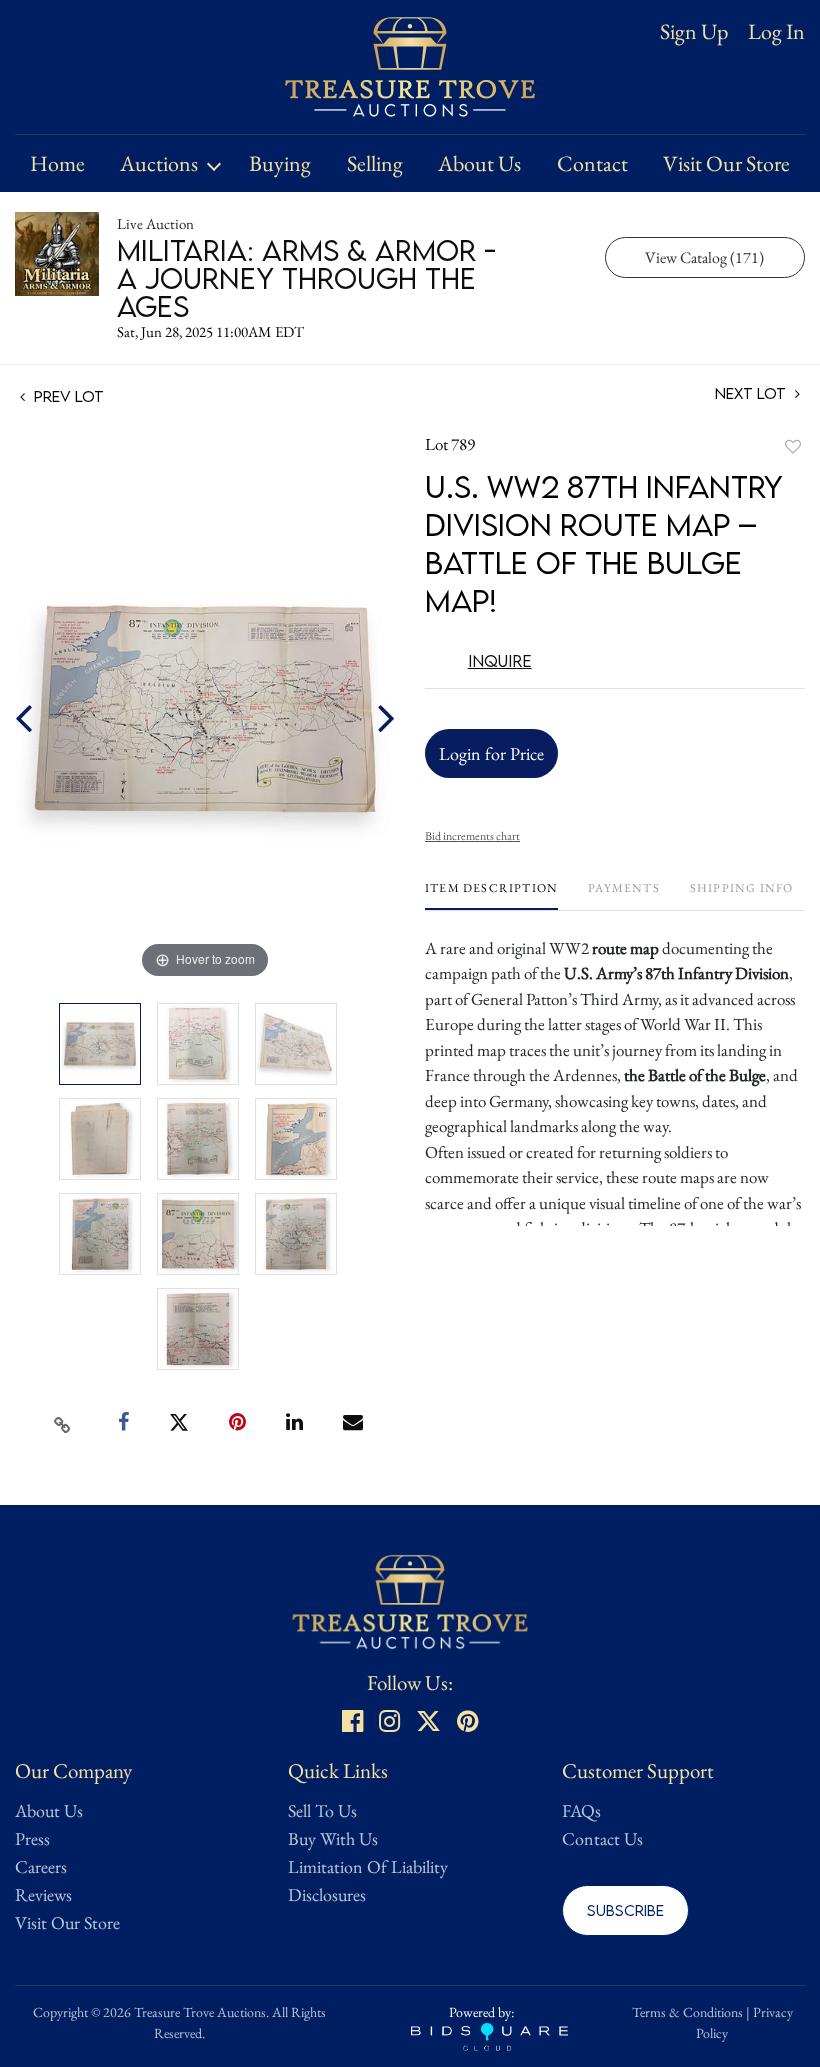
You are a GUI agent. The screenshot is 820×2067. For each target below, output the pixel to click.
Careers (41, 1866)
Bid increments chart (472, 836)
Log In (776, 32)
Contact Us (602, 1838)
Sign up (694, 31)
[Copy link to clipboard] (63, 1423)
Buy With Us (333, 1838)
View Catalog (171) (704, 257)
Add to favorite (793, 446)
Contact (592, 163)
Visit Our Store (726, 163)
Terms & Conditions (687, 2012)
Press (32, 1838)
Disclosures (327, 1894)
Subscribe (625, 1910)
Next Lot (752, 393)
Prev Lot (67, 396)
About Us (479, 163)
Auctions (159, 163)
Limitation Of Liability (368, 1866)
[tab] (491, 895)
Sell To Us (322, 1810)
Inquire (500, 661)
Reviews (43, 1894)
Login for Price (491, 753)
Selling (375, 163)
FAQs (581, 1810)
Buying (280, 163)
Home (57, 163)
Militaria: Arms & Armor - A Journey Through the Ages (306, 278)
